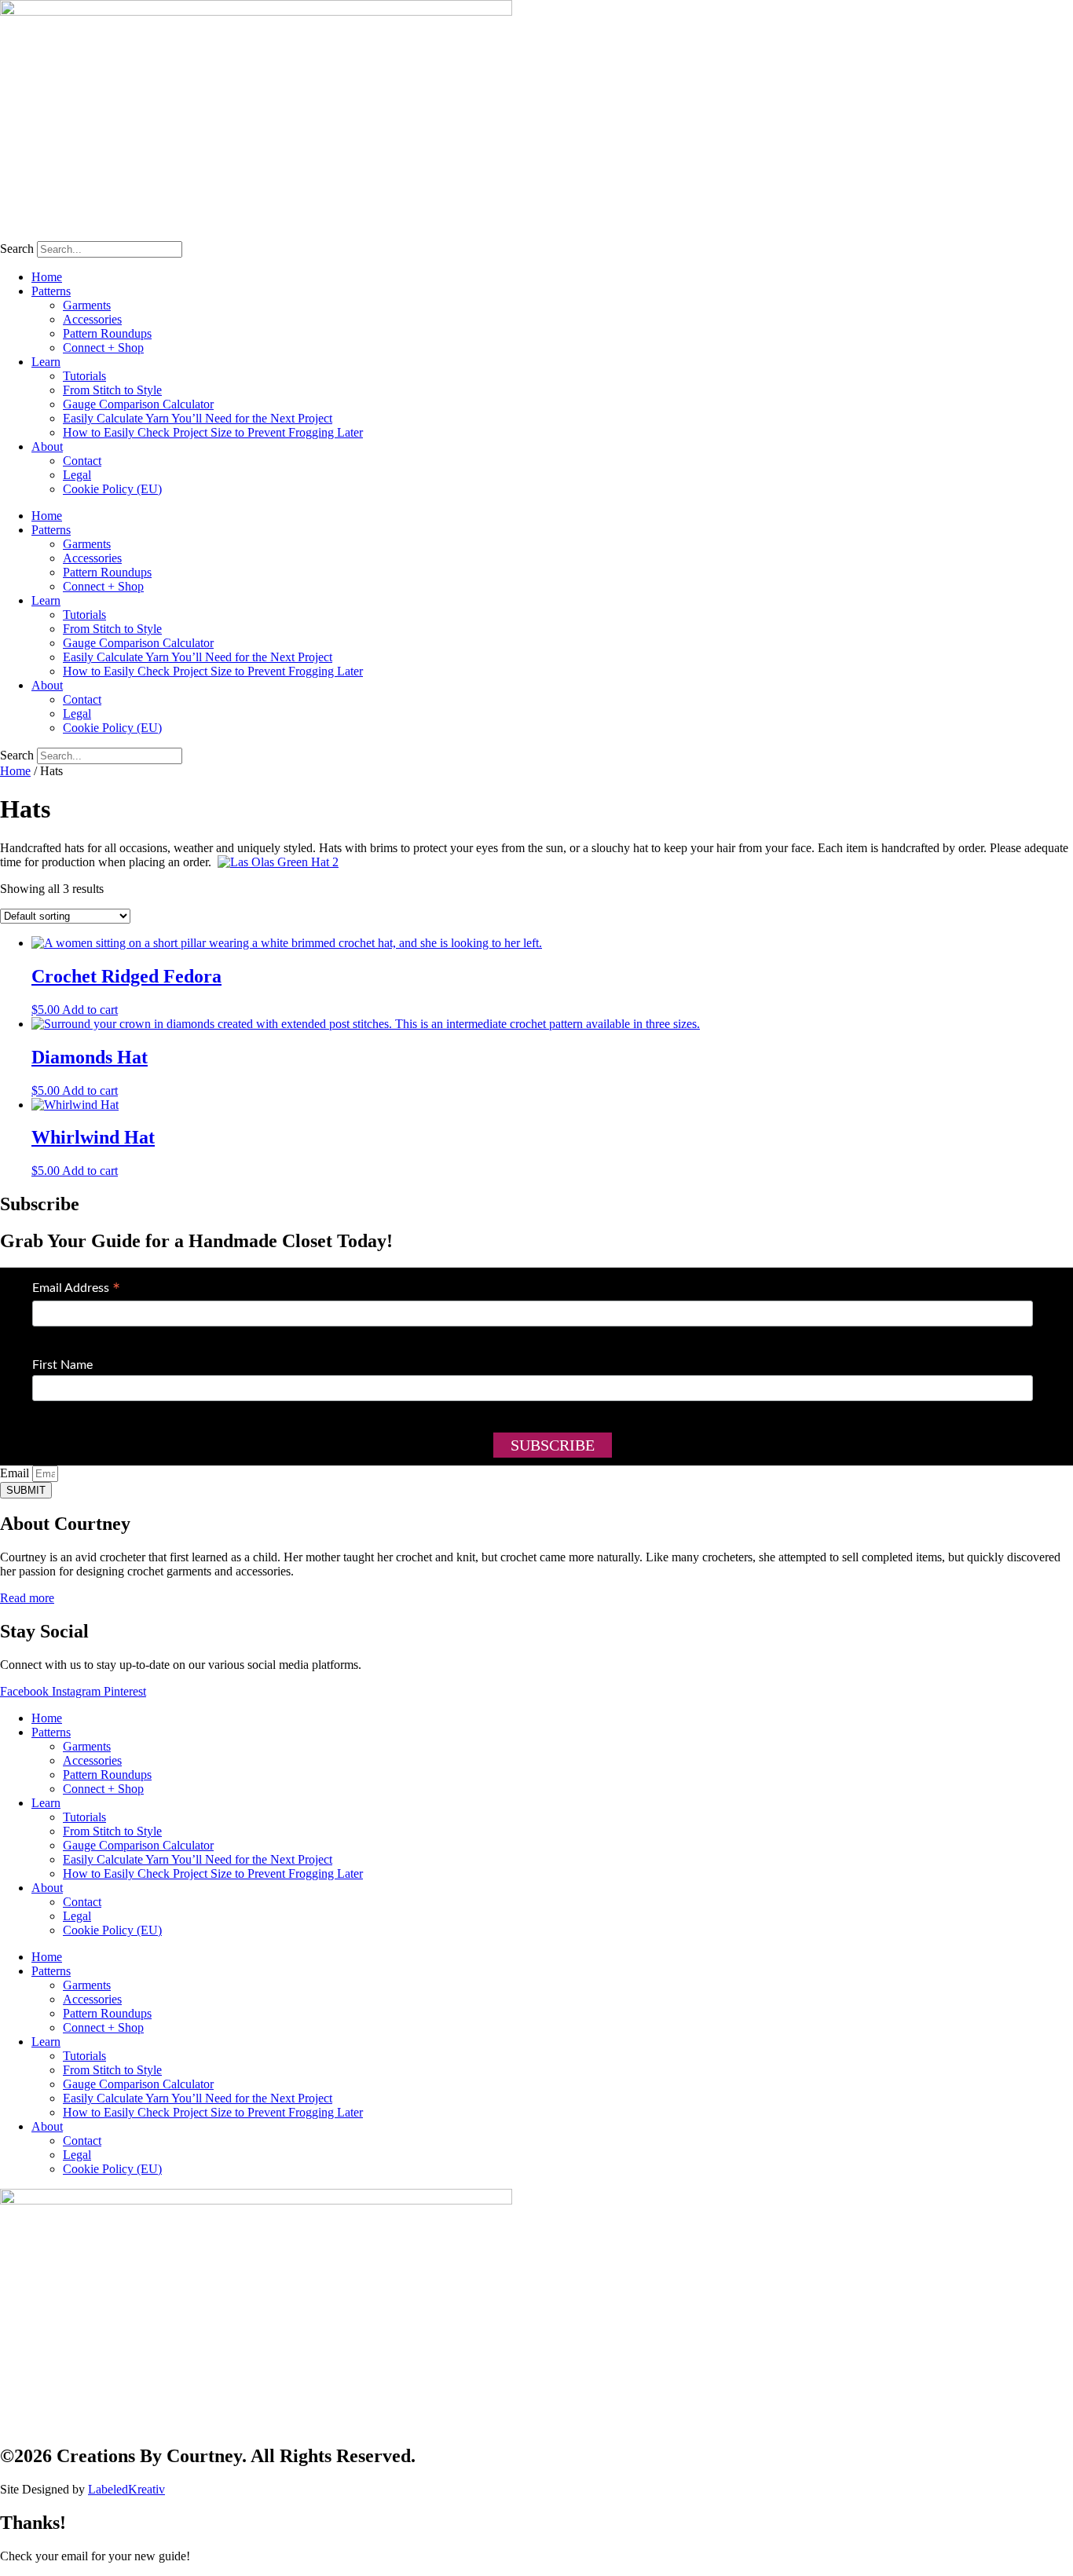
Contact (82, 461)
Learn (46, 362)
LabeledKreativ (126, 2489)
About (47, 446)
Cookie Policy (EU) (112, 489)
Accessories (92, 319)
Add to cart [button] (90, 1010)
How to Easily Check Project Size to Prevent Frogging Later (213, 432)
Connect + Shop (103, 348)
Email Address (76, 1290)
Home (47, 277)
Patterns (51, 291)
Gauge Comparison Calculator (138, 404)
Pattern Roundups (107, 333)
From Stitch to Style (112, 390)
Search (17, 249)
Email (16, 1473)
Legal (77, 475)
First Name (62, 1365)
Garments (87, 305)
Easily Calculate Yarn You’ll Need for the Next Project (198, 418)
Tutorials (84, 376)
